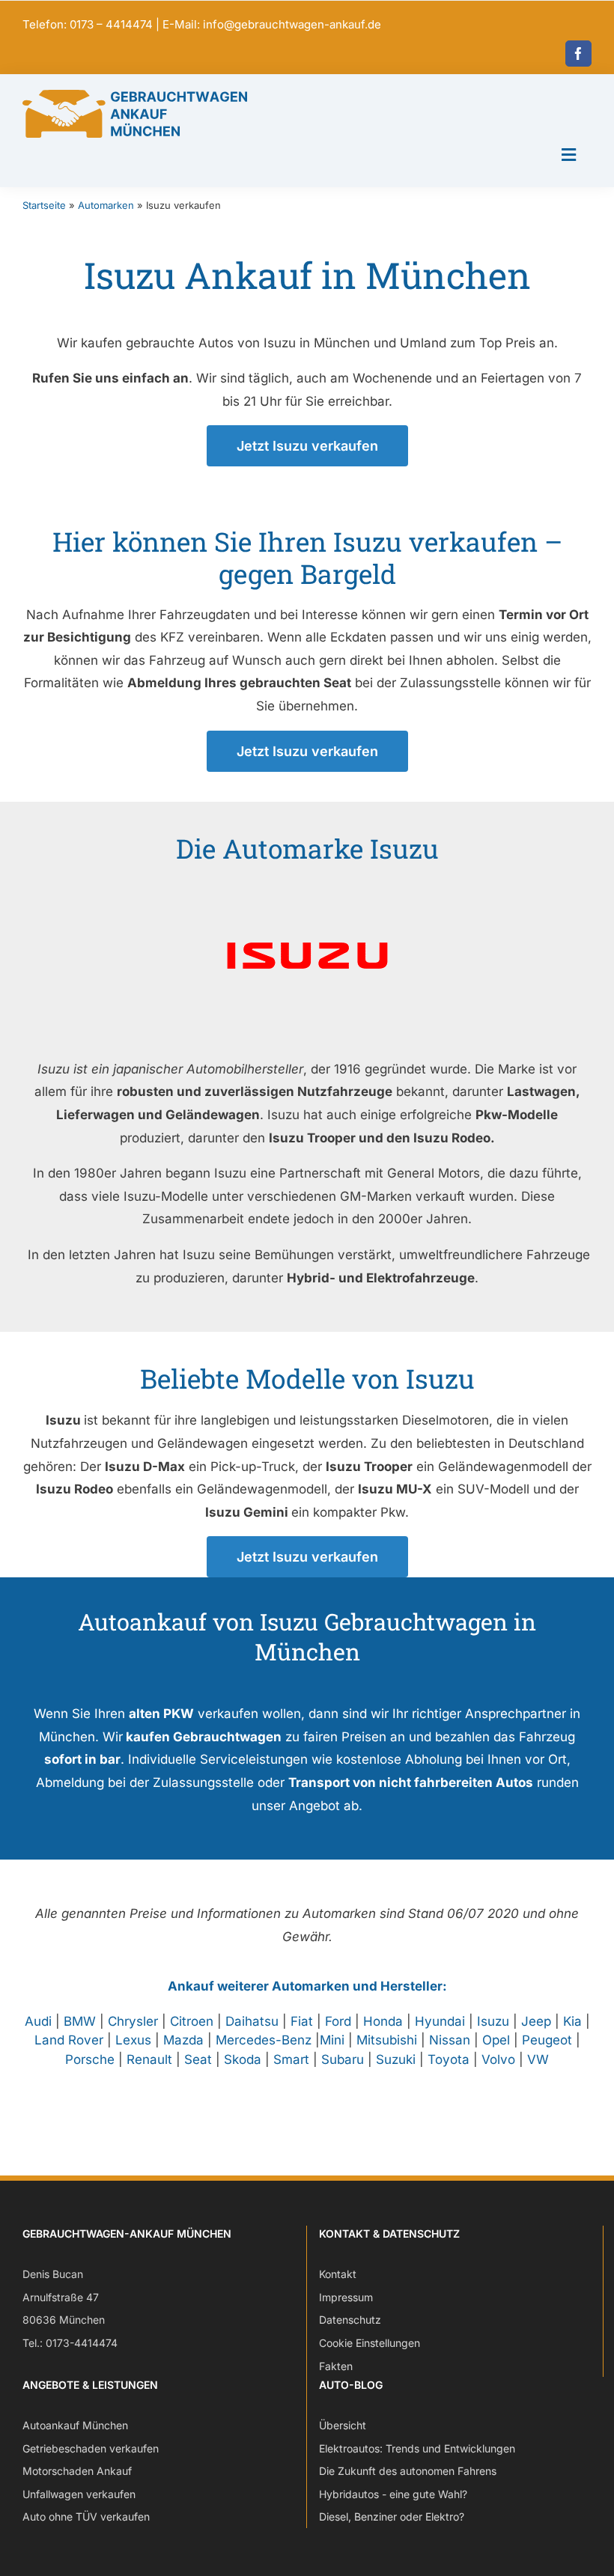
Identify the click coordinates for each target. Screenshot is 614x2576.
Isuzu (493, 2021)
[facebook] (578, 54)
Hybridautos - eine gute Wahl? (393, 2494)
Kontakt (338, 2274)
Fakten (336, 2366)
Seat (198, 2059)
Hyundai (440, 2021)
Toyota (449, 2059)
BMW (80, 2021)
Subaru (343, 2059)
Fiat (302, 2021)
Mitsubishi (387, 2040)
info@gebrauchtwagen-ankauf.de (292, 24)
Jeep (536, 2021)
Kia (572, 2021)
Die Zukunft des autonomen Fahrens (408, 2471)
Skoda (243, 2059)
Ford (338, 2021)
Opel (496, 2040)
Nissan (450, 2040)
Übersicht (343, 2425)
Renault (149, 2059)
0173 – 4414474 (111, 24)
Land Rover (69, 2040)
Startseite (44, 205)
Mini (332, 2040)
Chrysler (133, 2021)
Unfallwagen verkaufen (79, 2494)
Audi (38, 2021)
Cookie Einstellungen (370, 2343)
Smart (291, 2059)
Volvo (498, 2059)
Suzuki (396, 2059)
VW (538, 2059)
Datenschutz (350, 2320)
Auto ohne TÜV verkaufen (86, 2516)
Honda (383, 2021)
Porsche (90, 2059)
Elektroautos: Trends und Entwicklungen (417, 2448)
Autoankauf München (75, 2425)
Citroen (192, 2021)
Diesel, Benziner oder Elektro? (392, 2516)
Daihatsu (252, 2021)
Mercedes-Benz (264, 2040)
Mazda (183, 2040)
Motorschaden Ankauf (77, 2471)
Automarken (106, 205)
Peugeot (547, 2040)
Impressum (346, 2297)
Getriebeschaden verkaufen (91, 2448)
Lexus (133, 2040)
